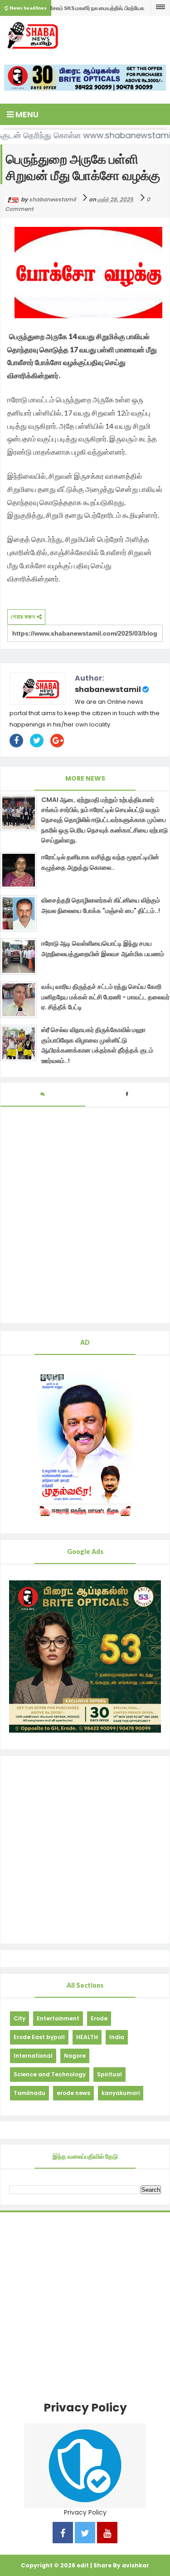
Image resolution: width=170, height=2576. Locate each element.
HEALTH (87, 2037)
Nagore (75, 2056)
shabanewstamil (108, 689)
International (33, 2056)
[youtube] (107, 2534)
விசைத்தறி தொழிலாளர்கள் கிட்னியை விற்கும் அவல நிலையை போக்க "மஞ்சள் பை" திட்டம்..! (101, 905)
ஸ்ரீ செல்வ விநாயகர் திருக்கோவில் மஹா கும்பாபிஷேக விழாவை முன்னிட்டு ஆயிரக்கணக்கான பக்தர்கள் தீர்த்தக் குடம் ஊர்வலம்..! (97, 1045)
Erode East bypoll (39, 2037)
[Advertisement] (85, 1850)
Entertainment (58, 2018)
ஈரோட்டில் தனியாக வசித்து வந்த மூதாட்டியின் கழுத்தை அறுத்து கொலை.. (100, 862)
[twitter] (85, 2534)
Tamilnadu (29, 2093)
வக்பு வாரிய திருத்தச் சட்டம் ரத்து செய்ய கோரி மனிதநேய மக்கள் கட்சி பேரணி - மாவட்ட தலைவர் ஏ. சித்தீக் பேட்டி (105, 997)
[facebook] (63, 2534)
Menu (26, 114)
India (117, 2037)
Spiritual (109, 2074)
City (19, 2018)
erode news (73, 2093)
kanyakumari (121, 2093)
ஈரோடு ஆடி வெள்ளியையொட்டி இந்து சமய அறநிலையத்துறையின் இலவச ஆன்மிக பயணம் (103, 948)
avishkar (136, 2565)
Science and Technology (50, 2074)
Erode (99, 2018)
